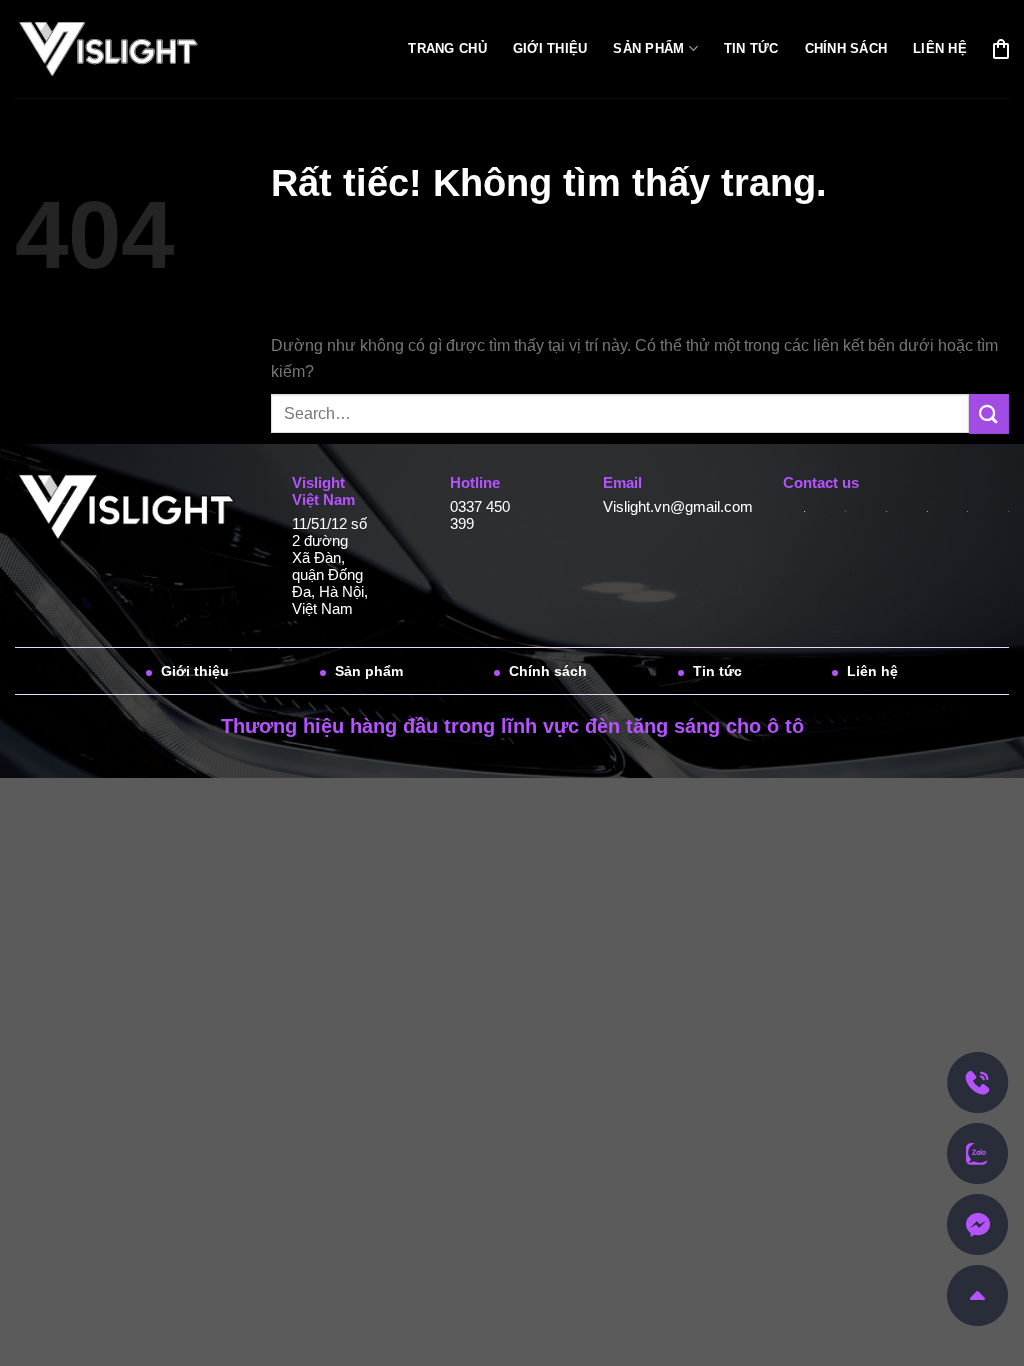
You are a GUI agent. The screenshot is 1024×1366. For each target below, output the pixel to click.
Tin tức (751, 48)
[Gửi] (989, 413)
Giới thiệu (550, 48)
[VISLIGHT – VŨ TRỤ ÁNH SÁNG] (121, 49)
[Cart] (1001, 49)
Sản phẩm (648, 48)
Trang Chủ (447, 48)
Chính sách (846, 48)
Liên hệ (940, 48)
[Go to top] (977, 1294)
